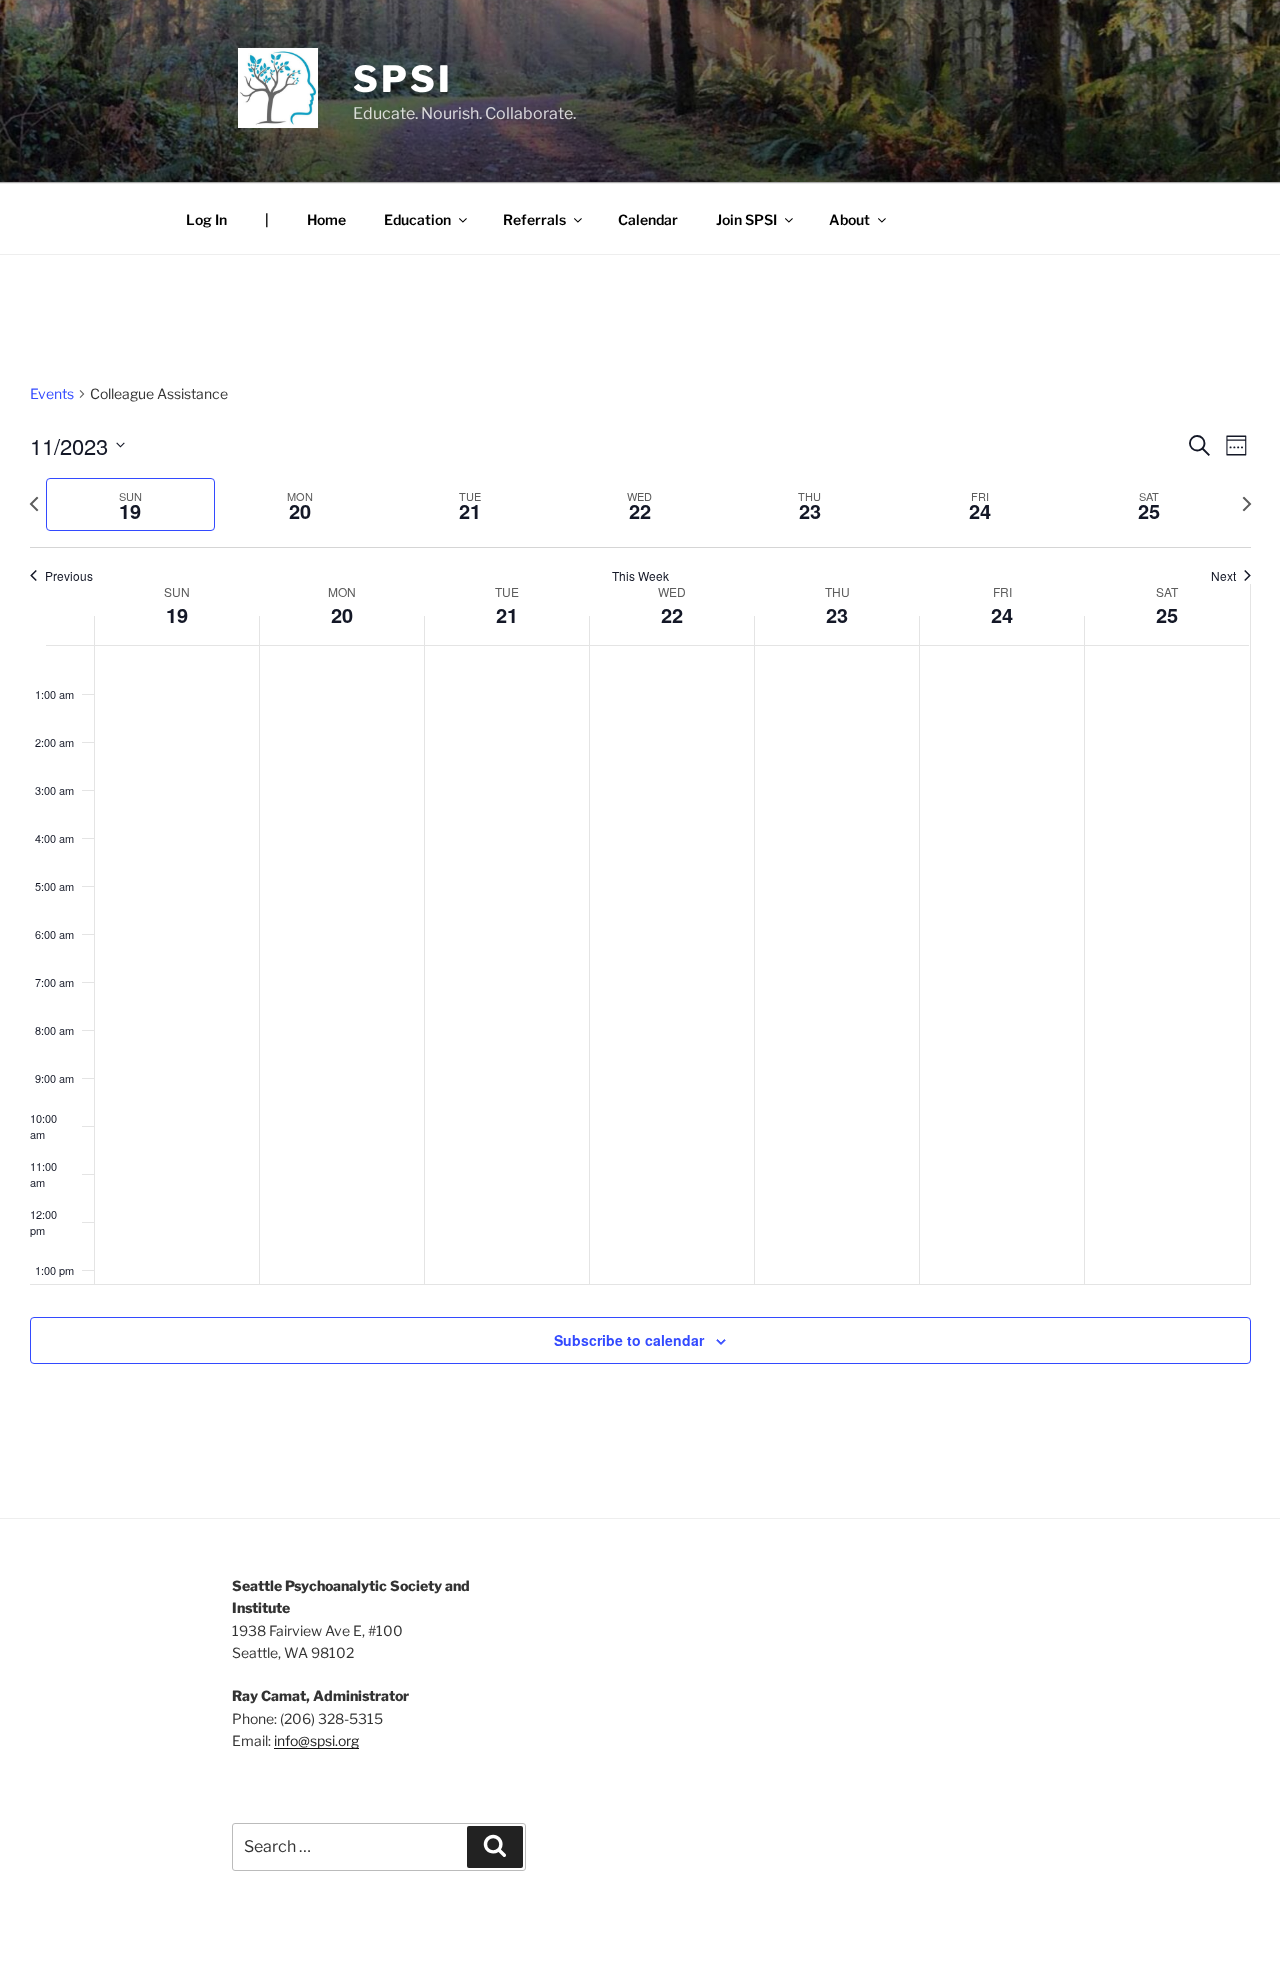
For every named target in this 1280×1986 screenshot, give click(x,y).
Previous (69, 576)
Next (1223, 576)
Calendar (648, 219)
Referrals (534, 219)
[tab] (131, 504)
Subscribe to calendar (629, 1340)
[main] (640, 897)
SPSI (403, 79)
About (849, 219)
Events (52, 393)
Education (417, 219)
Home (326, 219)
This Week (640, 576)
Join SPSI (746, 219)
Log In (206, 219)
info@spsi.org (316, 1740)
